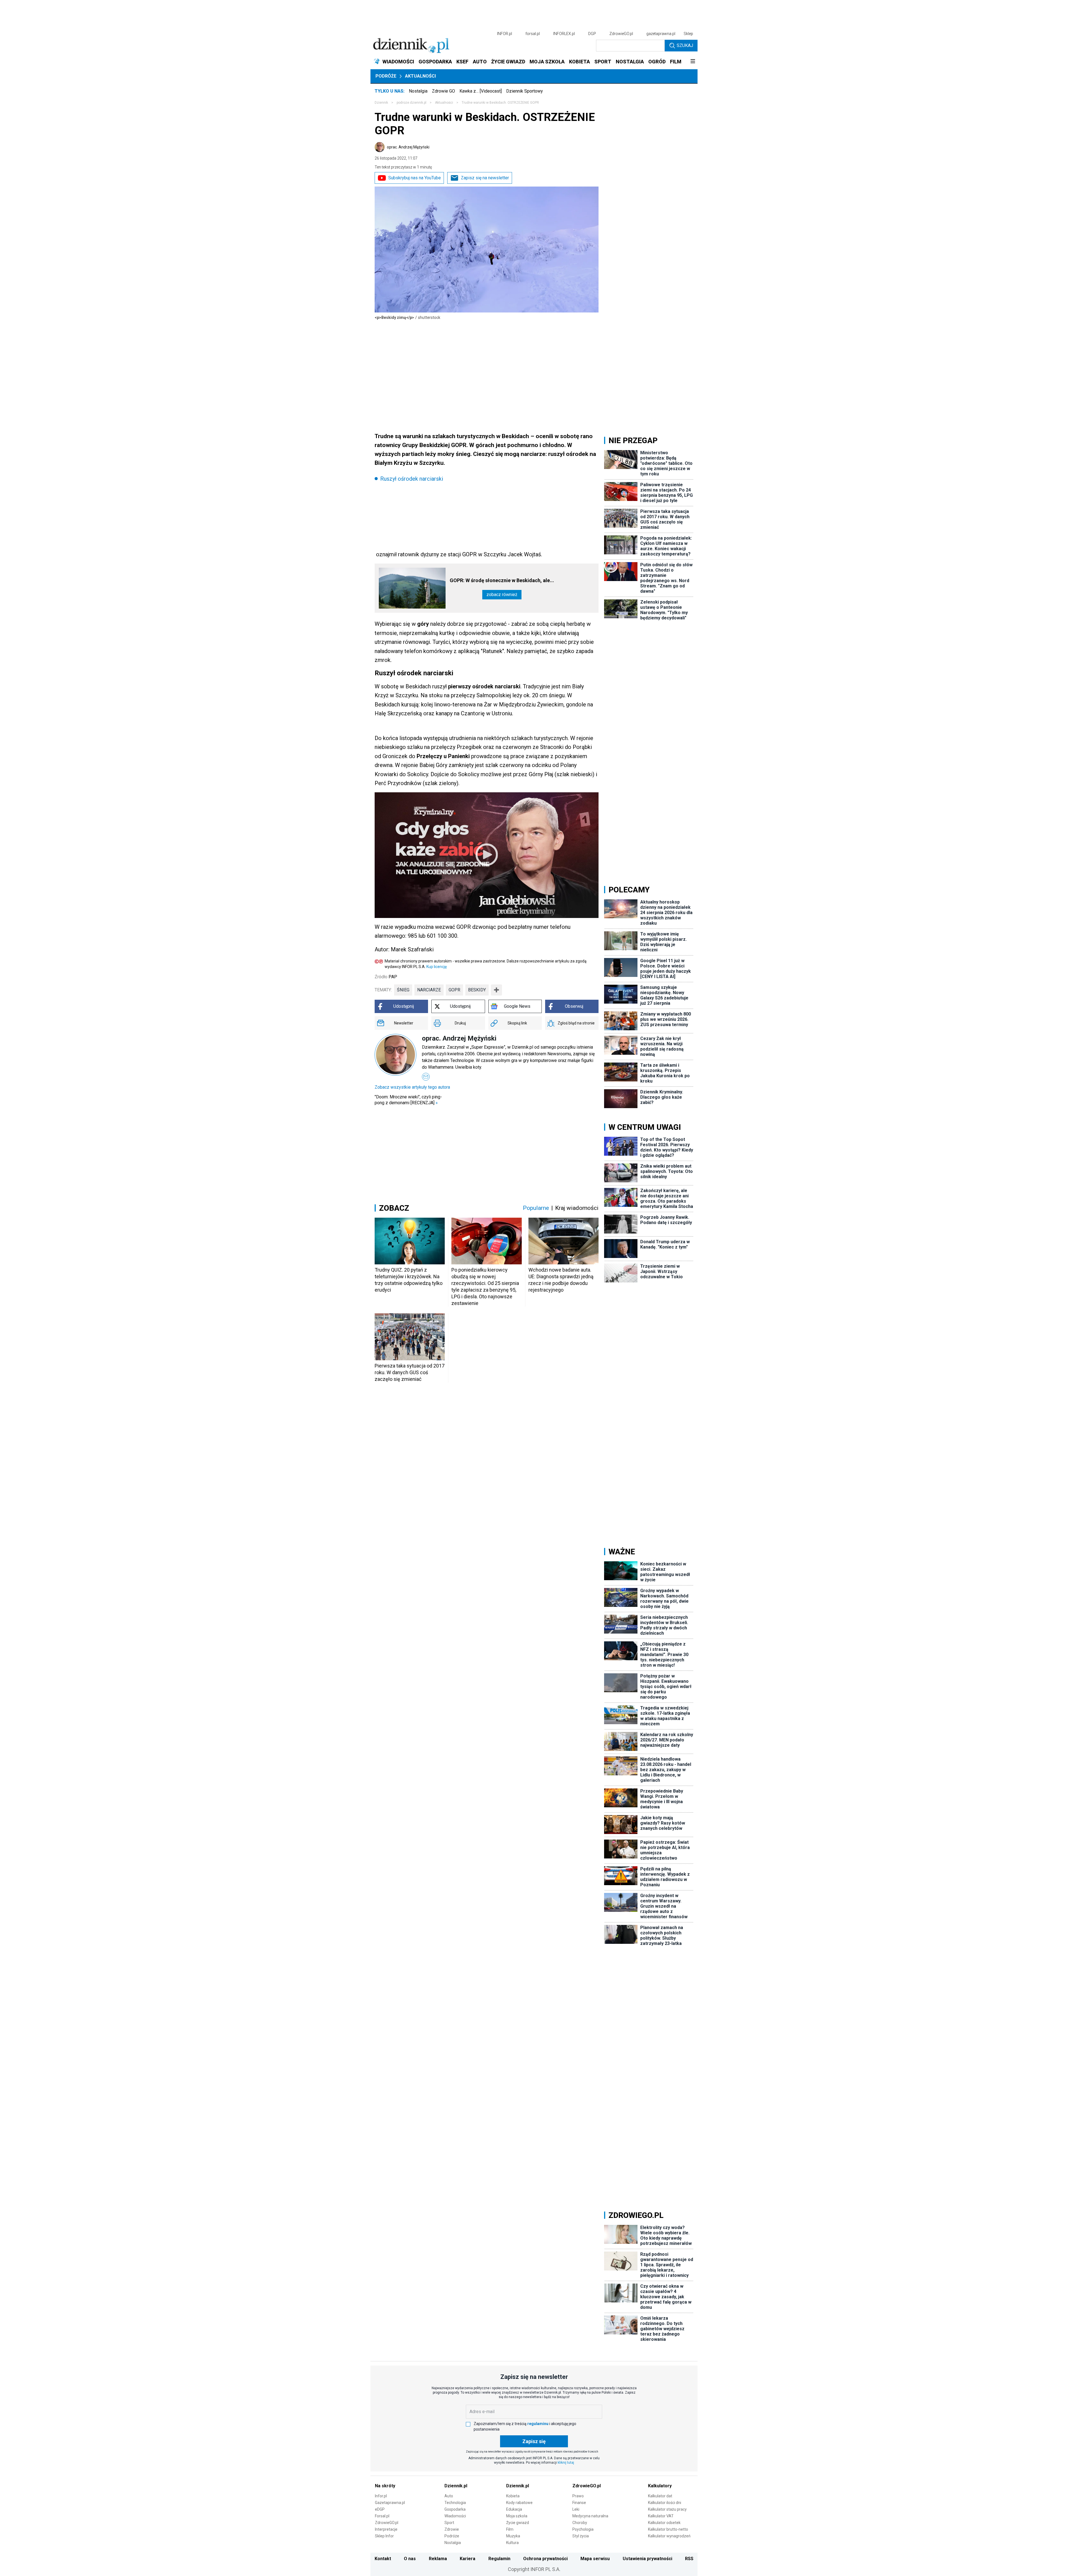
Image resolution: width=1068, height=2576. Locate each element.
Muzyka (513, 2536)
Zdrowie (452, 2529)
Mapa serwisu (595, 2559)
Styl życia (581, 2536)
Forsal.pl (382, 2516)
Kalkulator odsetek (664, 2523)
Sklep (688, 34)
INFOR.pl (505, 34)
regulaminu (538, 2424)
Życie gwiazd (518, 2523)
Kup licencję (437, 967)
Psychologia (583, 2529)
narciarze (429, 990)
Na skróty (385, 2486)
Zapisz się (534, 2441)
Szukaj (685, 45)
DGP (592, 34)
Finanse (579, 2503)
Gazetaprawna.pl (390, 2503)
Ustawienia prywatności (647, 2559)
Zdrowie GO (443, 91)
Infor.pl (381, 2496)
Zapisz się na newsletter (485, 178)
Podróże (386, 76)
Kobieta (513, 2496)
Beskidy (477, 990)
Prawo (578, 2496)
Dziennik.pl (456, 2486)
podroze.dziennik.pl (411, 103)
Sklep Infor (384, 2536)
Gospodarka (455, 2509)
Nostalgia (418, 91)
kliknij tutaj (566, 2463)
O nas (410, 2559)
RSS (689, 2559)
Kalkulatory (660, 2486)
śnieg (403, 990)
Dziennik (381, 103)
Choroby (580, 2523)
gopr (454, 990)
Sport (449, 2523)
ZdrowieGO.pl (621, 34)
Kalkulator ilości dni (665, 2503)
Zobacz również (502, 595)
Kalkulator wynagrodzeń (669, 2536)
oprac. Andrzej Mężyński (408, 147)
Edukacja (514, 2509)
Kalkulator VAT (661, 2516)
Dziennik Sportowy (525, 91)
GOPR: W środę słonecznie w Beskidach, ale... (502, 580)
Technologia (455, 2503)
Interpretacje (386, 2529)
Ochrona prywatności (545, 2559)
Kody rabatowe (519, 2503)
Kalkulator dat (660, 2496)
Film (510, 2529)
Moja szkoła (517, 2516)
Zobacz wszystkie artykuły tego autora (412, 1087)
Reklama (438, 2559)
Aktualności (420, 76)
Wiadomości (455, 2516)
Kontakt (383, 2559)
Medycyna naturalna (590, 2516)
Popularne (536, 1208)
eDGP (380, 2509)
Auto (449, 2496)
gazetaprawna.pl (661, 34)
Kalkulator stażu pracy (667, 2509)
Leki (576, 2509)
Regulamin (499, 2559)
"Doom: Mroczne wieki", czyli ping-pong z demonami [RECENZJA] (408, 1100)
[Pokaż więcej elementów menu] (693, 62)
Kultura (512, 2543)
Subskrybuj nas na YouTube (415, 178)
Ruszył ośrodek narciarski (412, 479)
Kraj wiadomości (577, 1208)
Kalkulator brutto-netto (668, 2529)
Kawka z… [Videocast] (481, 91)
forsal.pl (533, 34)
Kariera (468, 2559)
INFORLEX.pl (564, 34)
